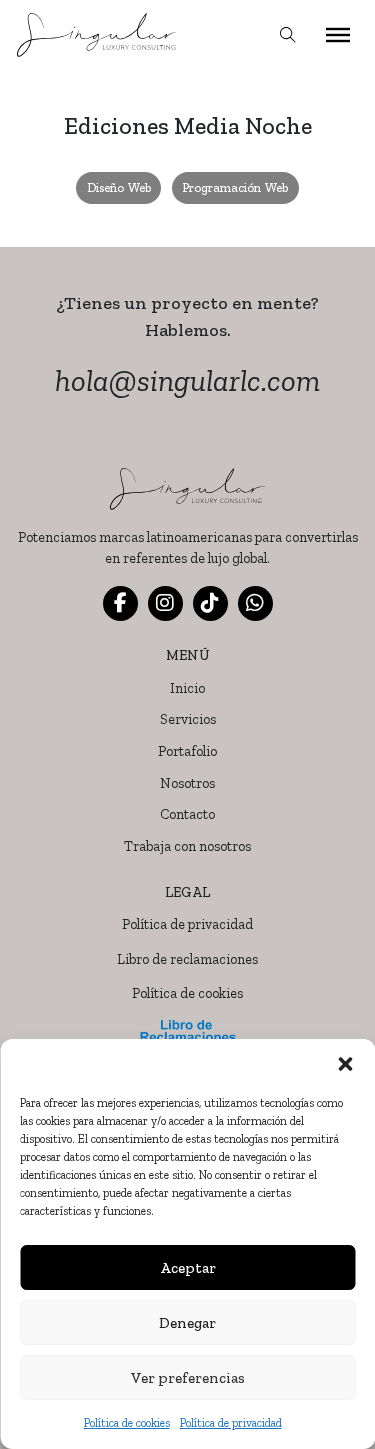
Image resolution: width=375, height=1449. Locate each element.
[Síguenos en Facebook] (120, 603)
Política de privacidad (231, 1423)
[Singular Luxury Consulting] (98, 35)
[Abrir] (338, 35)
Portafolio (187, 751)
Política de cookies (127, 1423)
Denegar (187, 1323)
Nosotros (187, 783)
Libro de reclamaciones (187, 959)
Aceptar (188, 1268)
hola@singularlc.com (187, 380)
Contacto (187, 814)
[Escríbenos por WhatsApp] (255, 603)
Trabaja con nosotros (187, 846)
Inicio (187, 688)
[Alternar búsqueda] (288, 35)
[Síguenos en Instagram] (165, 603)
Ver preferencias (188, 1378)
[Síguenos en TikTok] (210, 603)
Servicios (188, 719)
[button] (345, 1064)
